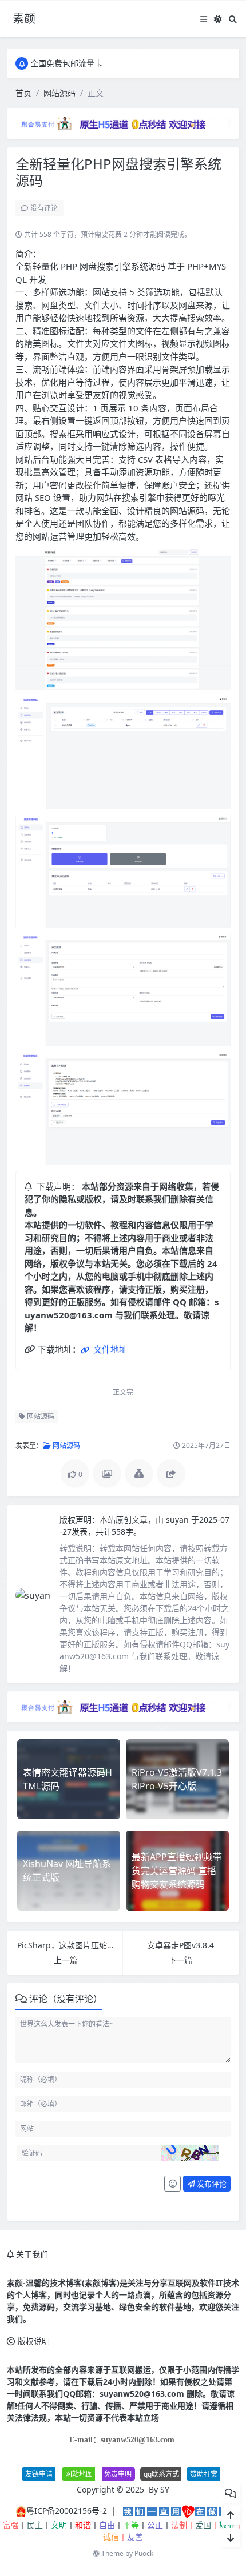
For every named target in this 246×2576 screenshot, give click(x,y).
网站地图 (79, 2474)
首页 (23, 93)
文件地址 (109, 1349)
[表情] (172, 2184)
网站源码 (59, 93)
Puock (144, 2553)
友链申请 (39, 2474)
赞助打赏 (204, 2474)
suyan (178, 1520)
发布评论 (211, 2184)
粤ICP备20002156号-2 (67, 2511)
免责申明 (118, 2474)
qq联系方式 (161, 2474)
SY (165, 2489)
